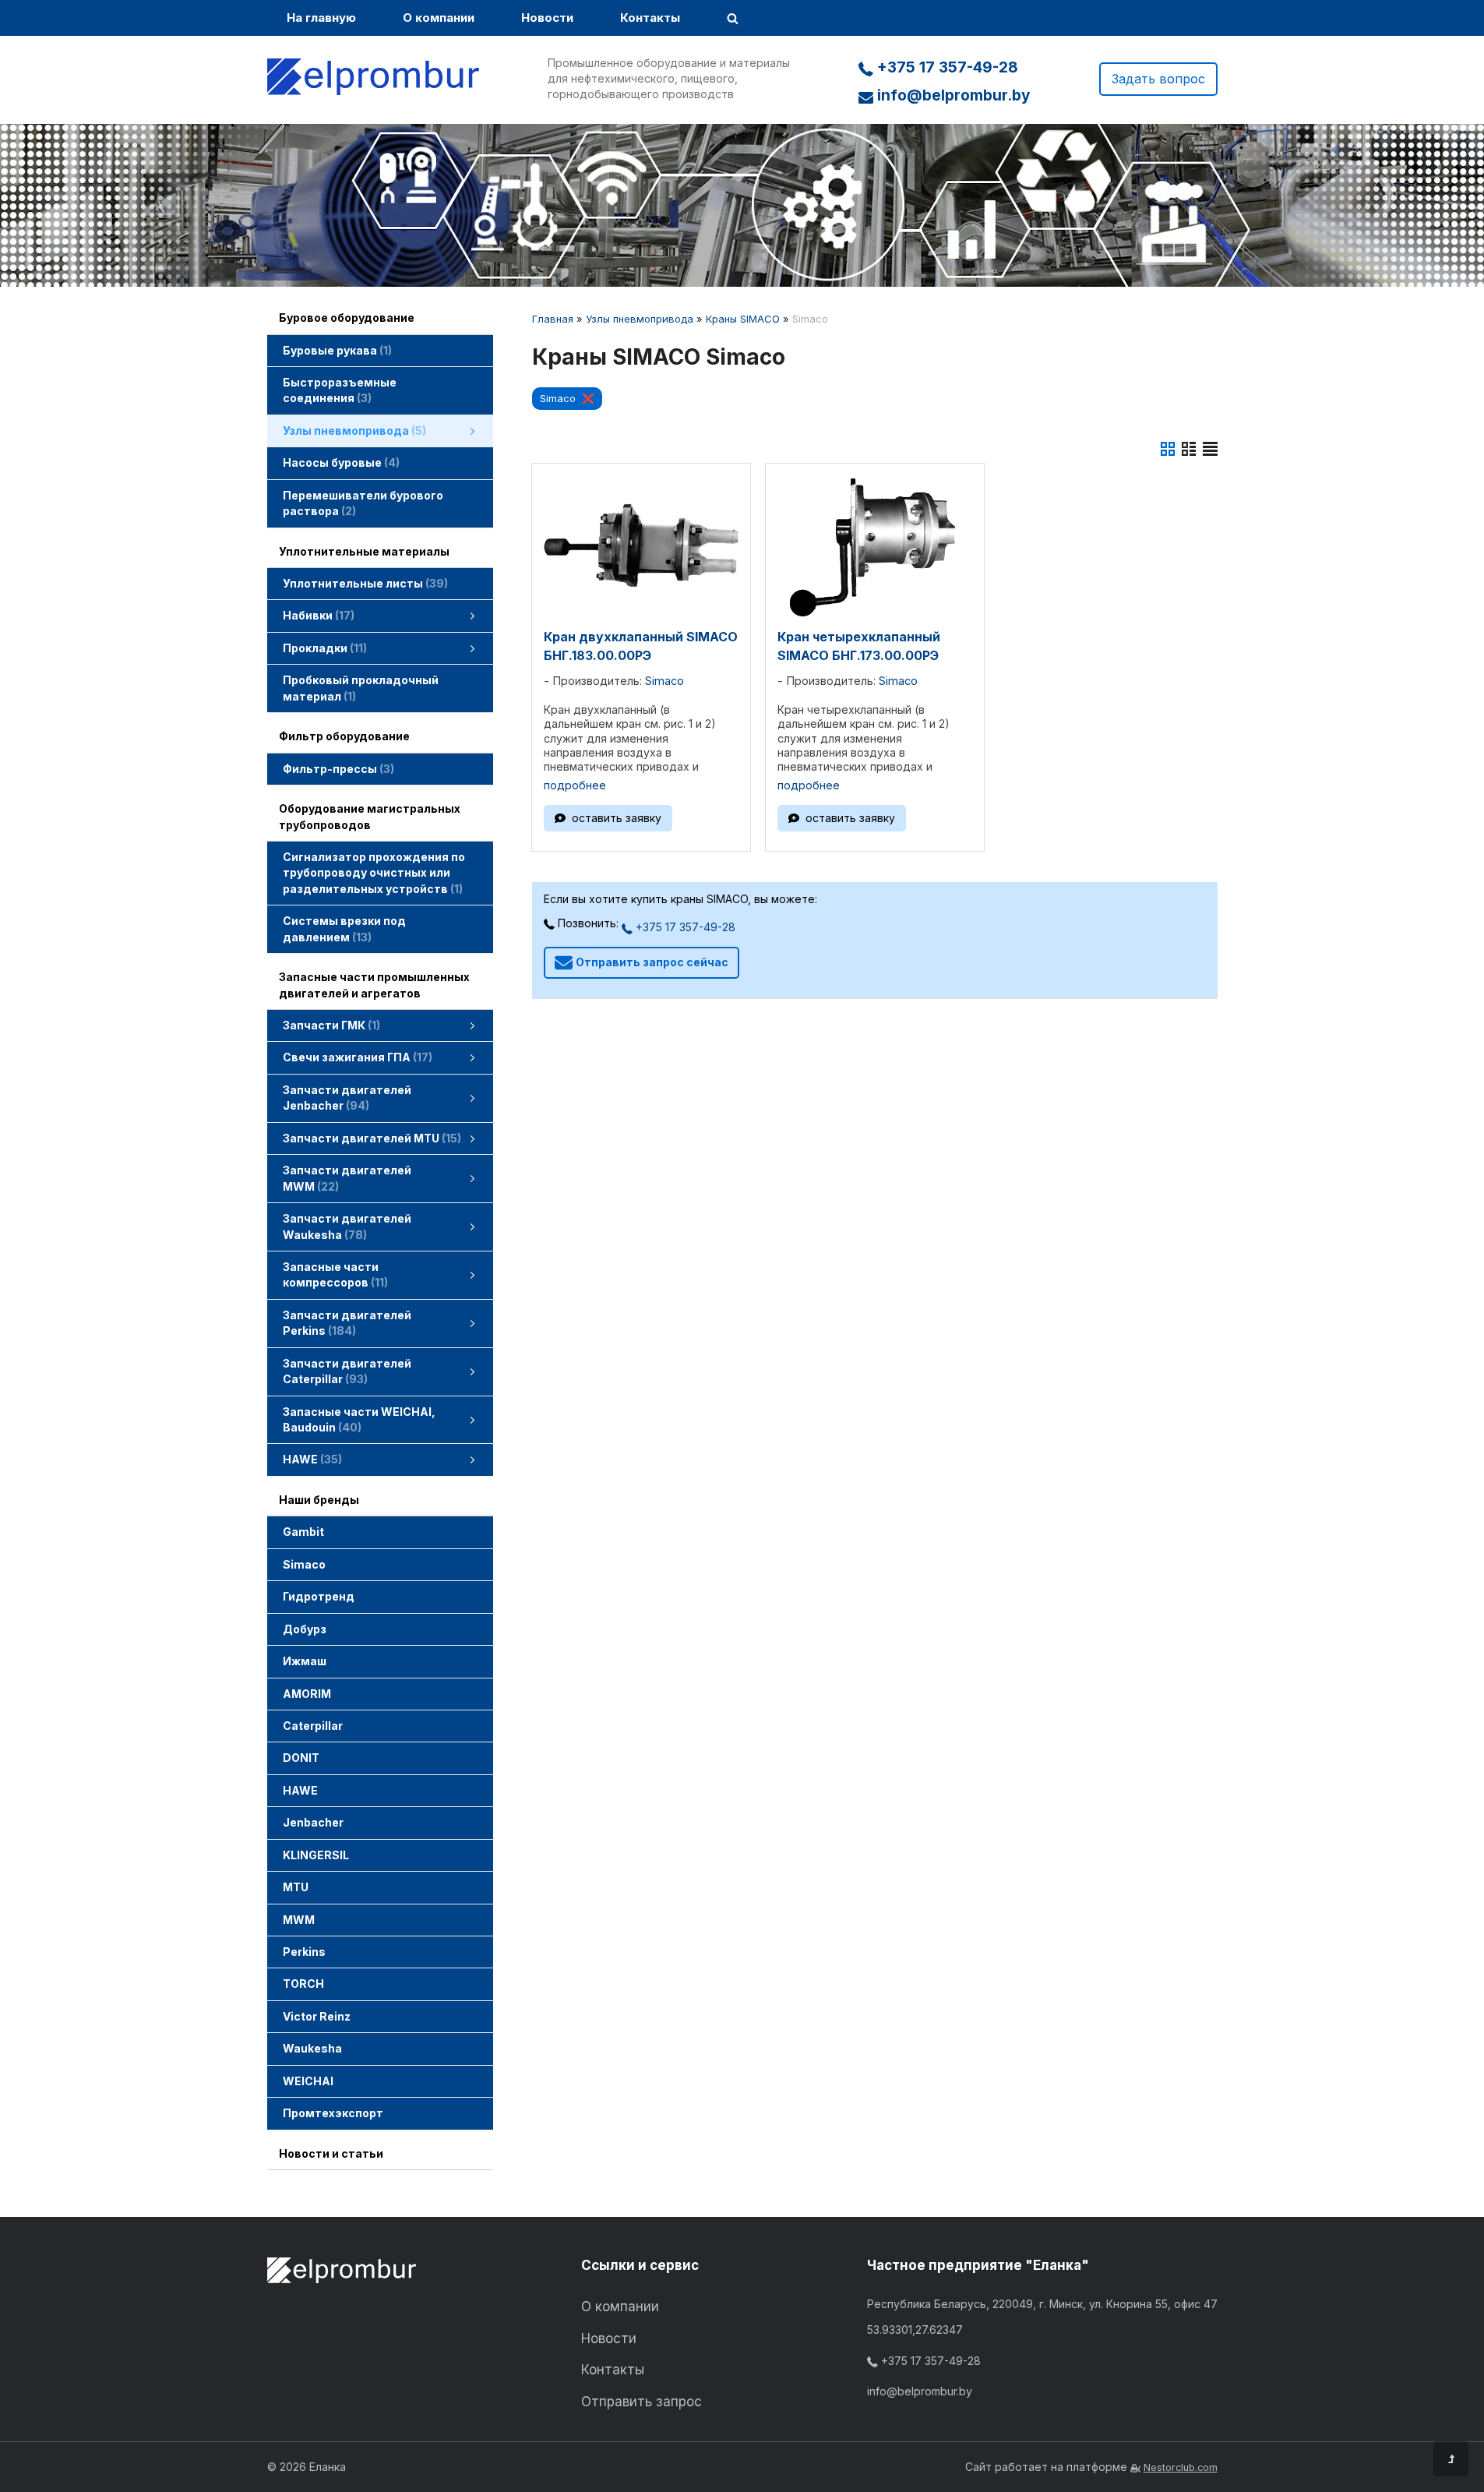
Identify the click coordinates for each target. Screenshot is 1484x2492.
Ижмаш (305, 1661)
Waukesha (312, 2048)
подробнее (575, 785)
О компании (439, 18)
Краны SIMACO (743, 319)
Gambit (303, 1532)
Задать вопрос (1158, 79)
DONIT (301, 1758)
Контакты (650, 18)
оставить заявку (617, 818)
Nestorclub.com (1181, 2467)
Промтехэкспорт (333, 2113)
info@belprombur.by (952, 95)
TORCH (303, 1984)
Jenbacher (313, 1822)
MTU (296, 1887)
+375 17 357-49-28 (946, 67)
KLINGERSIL (316, 1855)
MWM (299, 1920)
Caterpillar (313, 1726)
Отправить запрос (642, 2402)
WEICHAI (308, 2081)
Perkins (304, 1952)
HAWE (300, 1790)
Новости (547, 18)
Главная (553, 319)
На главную (321, 18)
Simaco (304, 1564)
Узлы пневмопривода (640, 319)
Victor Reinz (317, 2016)
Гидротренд (319, 1596)
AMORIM (307, 1694)
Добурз (305, 1629)
